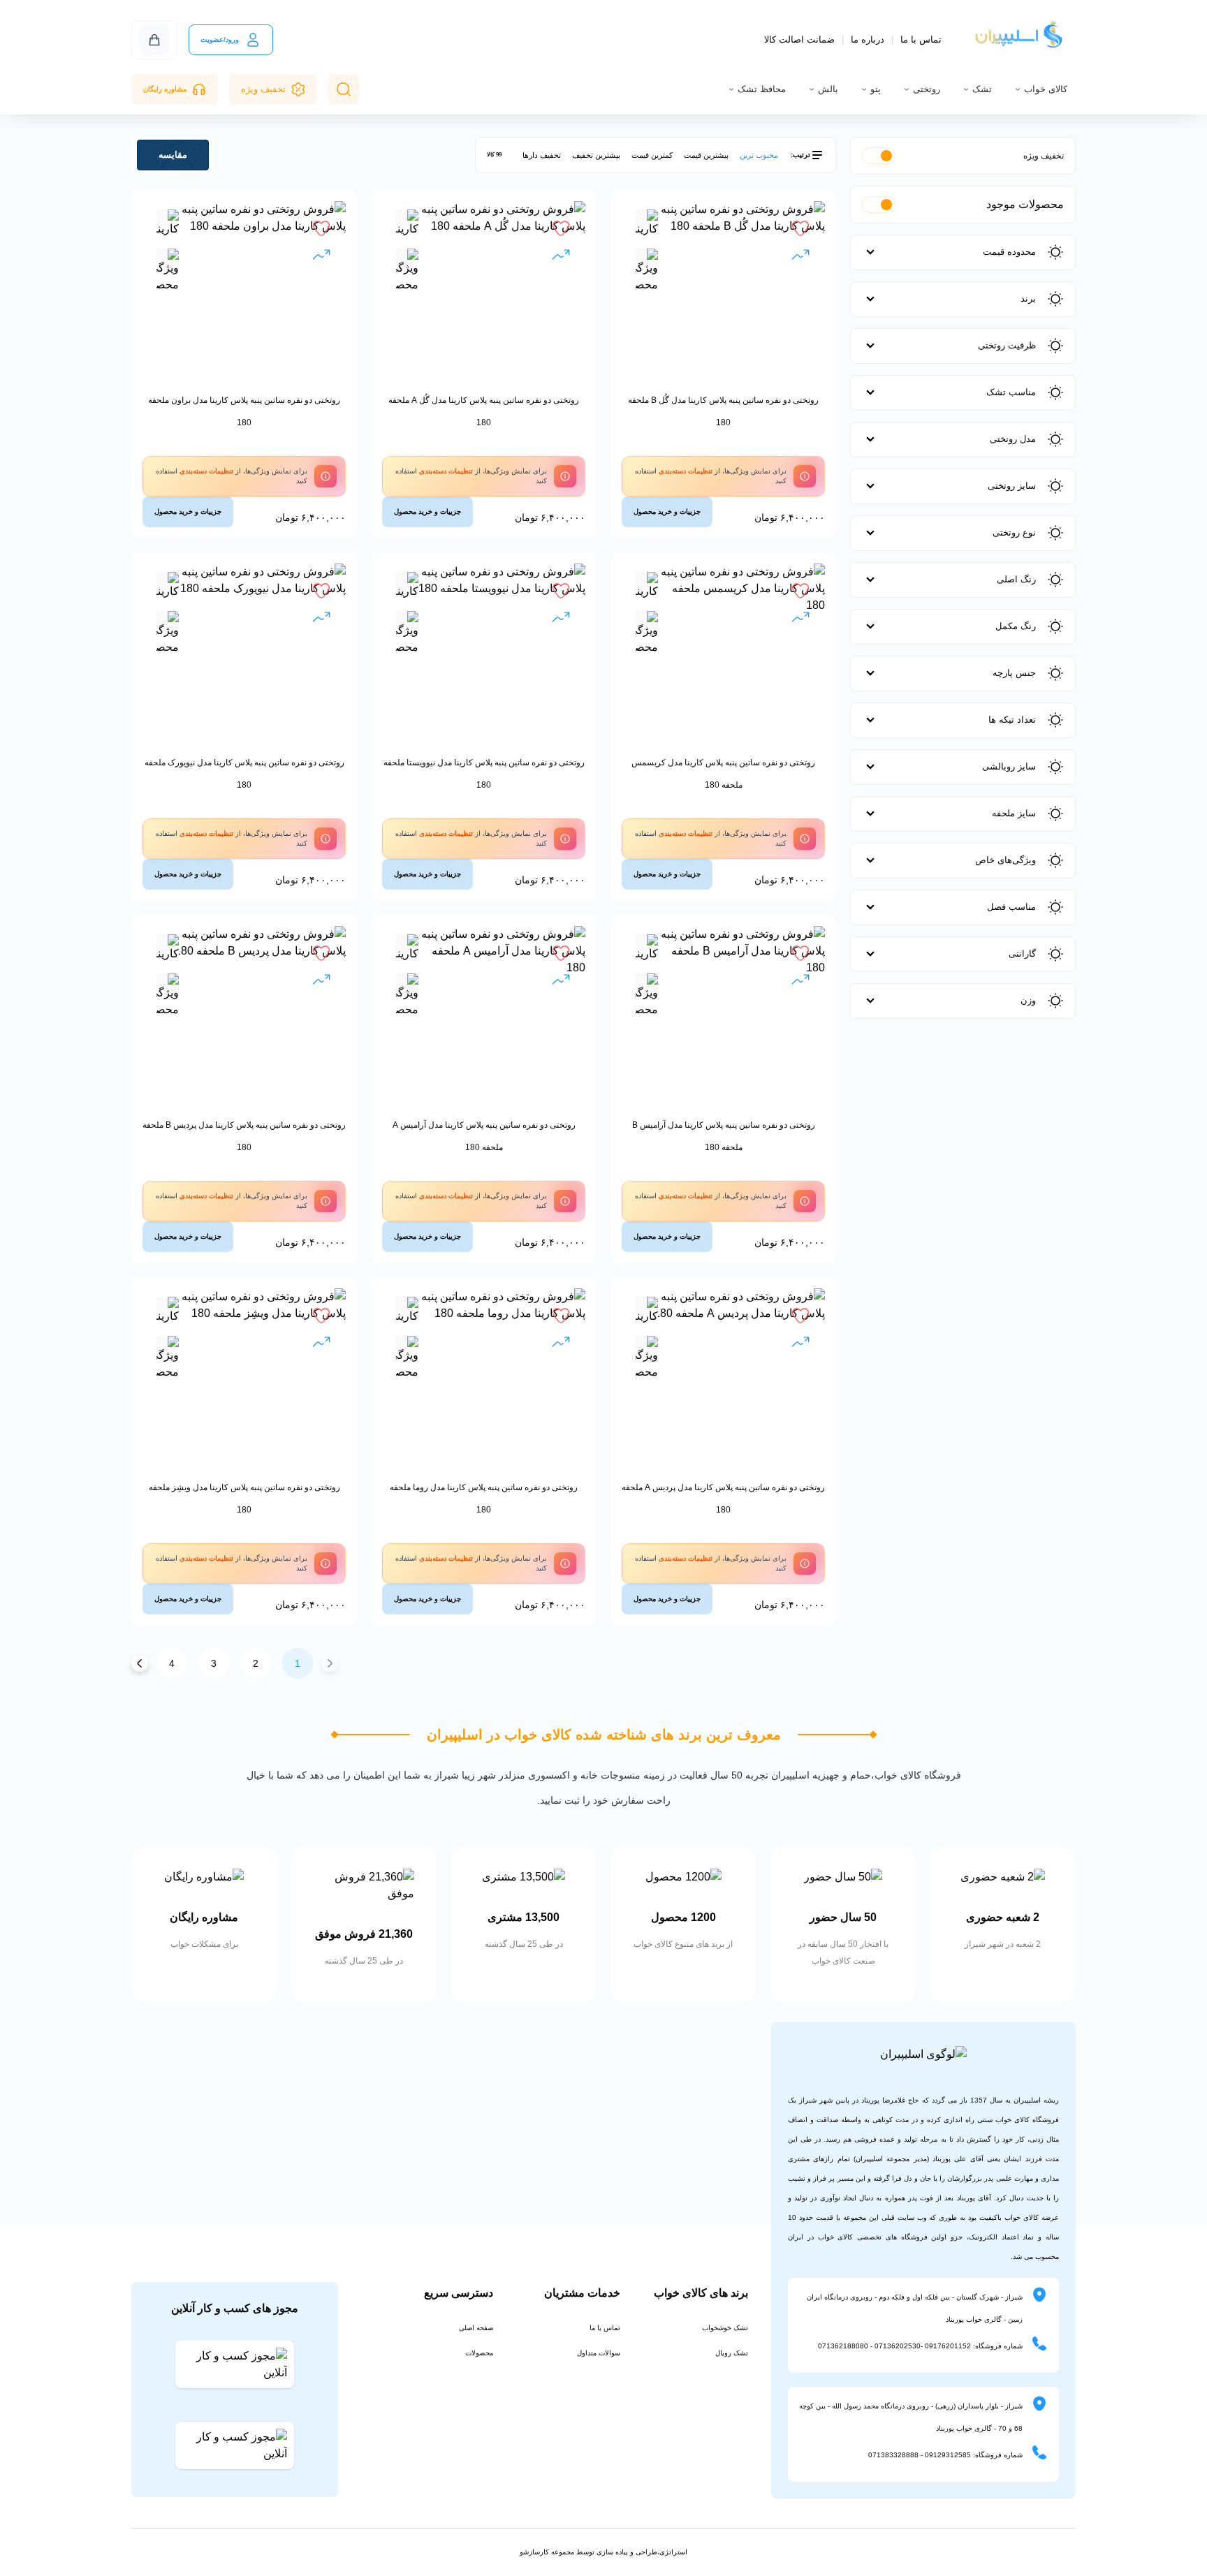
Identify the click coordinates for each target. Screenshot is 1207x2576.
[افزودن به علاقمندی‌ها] (800, 228)
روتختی (927, 89)
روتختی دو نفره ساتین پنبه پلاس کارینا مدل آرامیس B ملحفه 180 (724, 1136)
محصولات (479, 2353)
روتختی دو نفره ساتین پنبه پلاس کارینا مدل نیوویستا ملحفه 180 (484, 774)
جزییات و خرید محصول (667, 511)
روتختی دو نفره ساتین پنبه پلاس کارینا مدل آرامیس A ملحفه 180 (484, 1136)
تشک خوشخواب (725, 2328)
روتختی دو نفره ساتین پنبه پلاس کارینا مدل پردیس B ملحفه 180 (244, 1136)
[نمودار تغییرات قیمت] (800, 257)
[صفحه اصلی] (1020, 40)
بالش (828, 89)
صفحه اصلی (476, 2328)
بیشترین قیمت (706, 155)
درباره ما (868, 39)
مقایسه (173, 155)
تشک (982, 89)
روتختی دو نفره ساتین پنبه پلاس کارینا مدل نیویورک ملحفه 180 (244, 774)
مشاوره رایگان (165, 89)
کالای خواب (1046, 89)
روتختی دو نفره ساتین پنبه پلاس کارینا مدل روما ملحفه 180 (484, 1499)
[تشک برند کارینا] (647, 226)
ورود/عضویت (220, 39)
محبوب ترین (759, 155)
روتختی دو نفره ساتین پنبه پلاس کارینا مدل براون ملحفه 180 (244, 411)
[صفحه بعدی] (140, 1663)
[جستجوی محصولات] (344, 89)
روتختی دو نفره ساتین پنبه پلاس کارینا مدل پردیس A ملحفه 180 (723, 1499)
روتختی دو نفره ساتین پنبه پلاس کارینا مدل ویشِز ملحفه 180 (244, 1499)
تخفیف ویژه (263, 89)
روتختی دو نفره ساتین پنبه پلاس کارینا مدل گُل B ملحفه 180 (723, 411)
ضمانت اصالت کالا (799, 39)
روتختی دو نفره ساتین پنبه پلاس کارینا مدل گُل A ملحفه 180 (484, 411)
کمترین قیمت (652, 155)
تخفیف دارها (542, 155)
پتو (876, 89)
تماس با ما (921, 39)
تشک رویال (732, 2353)
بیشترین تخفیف (596, 155)
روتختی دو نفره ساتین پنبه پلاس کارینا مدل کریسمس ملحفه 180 (723, 774)
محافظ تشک (762, 89)
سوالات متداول (599, 2353)
